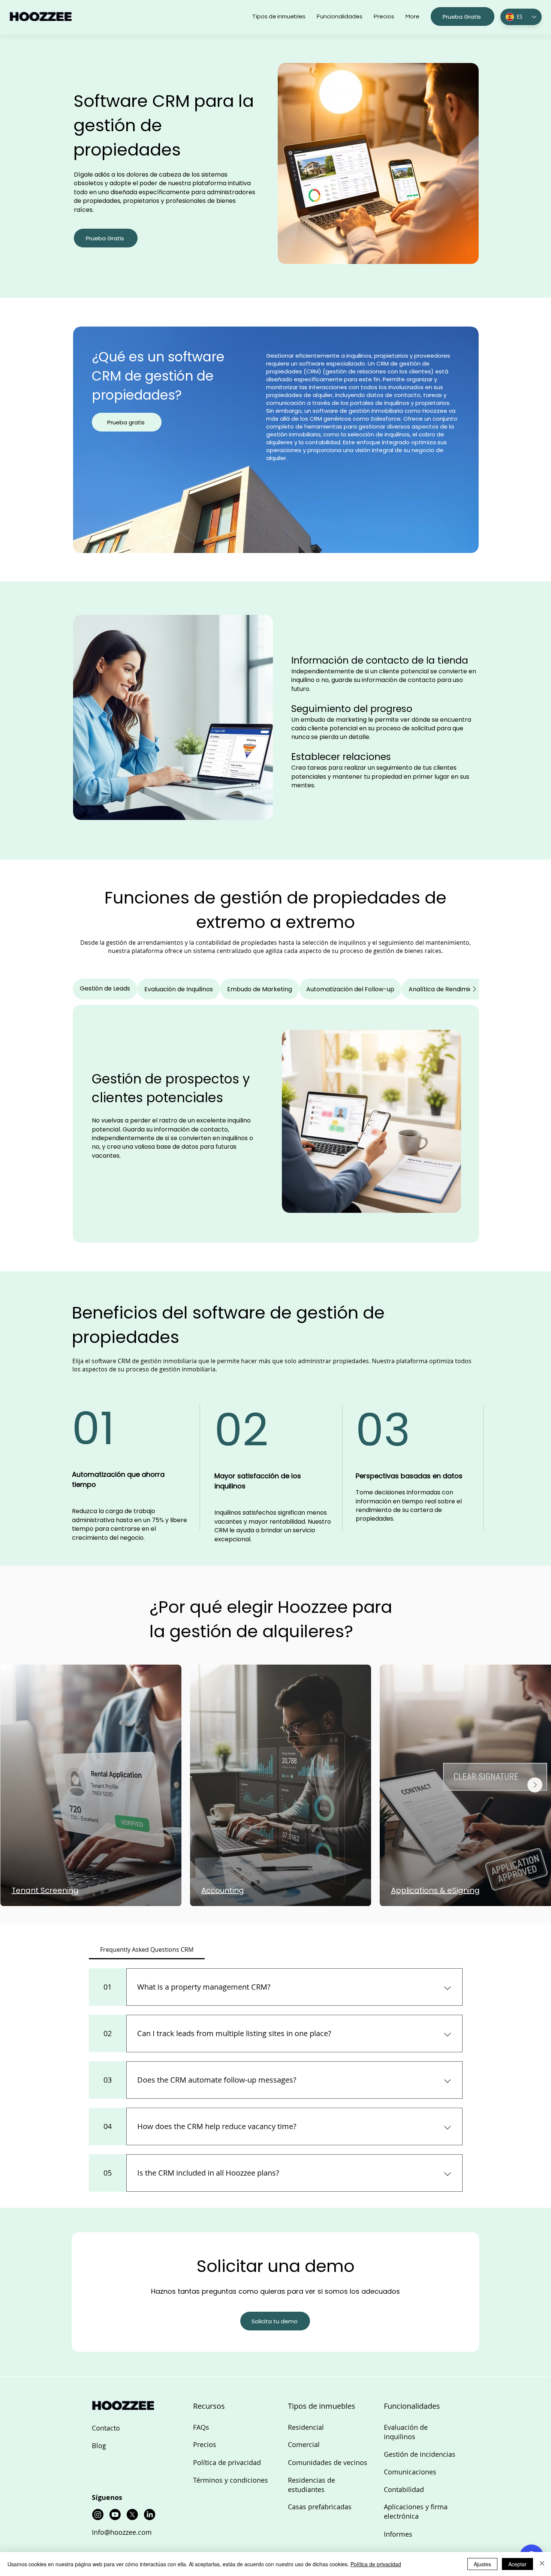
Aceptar (517, 2564)
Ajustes (482, 2564)
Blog (99, 2446)
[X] (132, 2515)
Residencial (306, 2427)
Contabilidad (404, 2489)
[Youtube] (115, 2515)
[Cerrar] (542, 2564)
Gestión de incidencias (420, 2454)
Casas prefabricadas (320, 2507)
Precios (205, 2444)
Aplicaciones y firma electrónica (416, 2511)
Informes (398, 2534)
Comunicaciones (410, 2472)
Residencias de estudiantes (311, 2485)
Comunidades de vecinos (328, 2462)
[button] (463, 16)
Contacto (106, 2428)
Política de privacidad (227, 2462)
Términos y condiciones (231, 2480)
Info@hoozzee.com (122, 2532)
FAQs (201, 2427)
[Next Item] (535, 1785)
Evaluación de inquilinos (406, 2432)
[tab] (105, 989)
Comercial (304, 2444)
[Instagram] (98, 2515)
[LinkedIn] (150, 2515)
